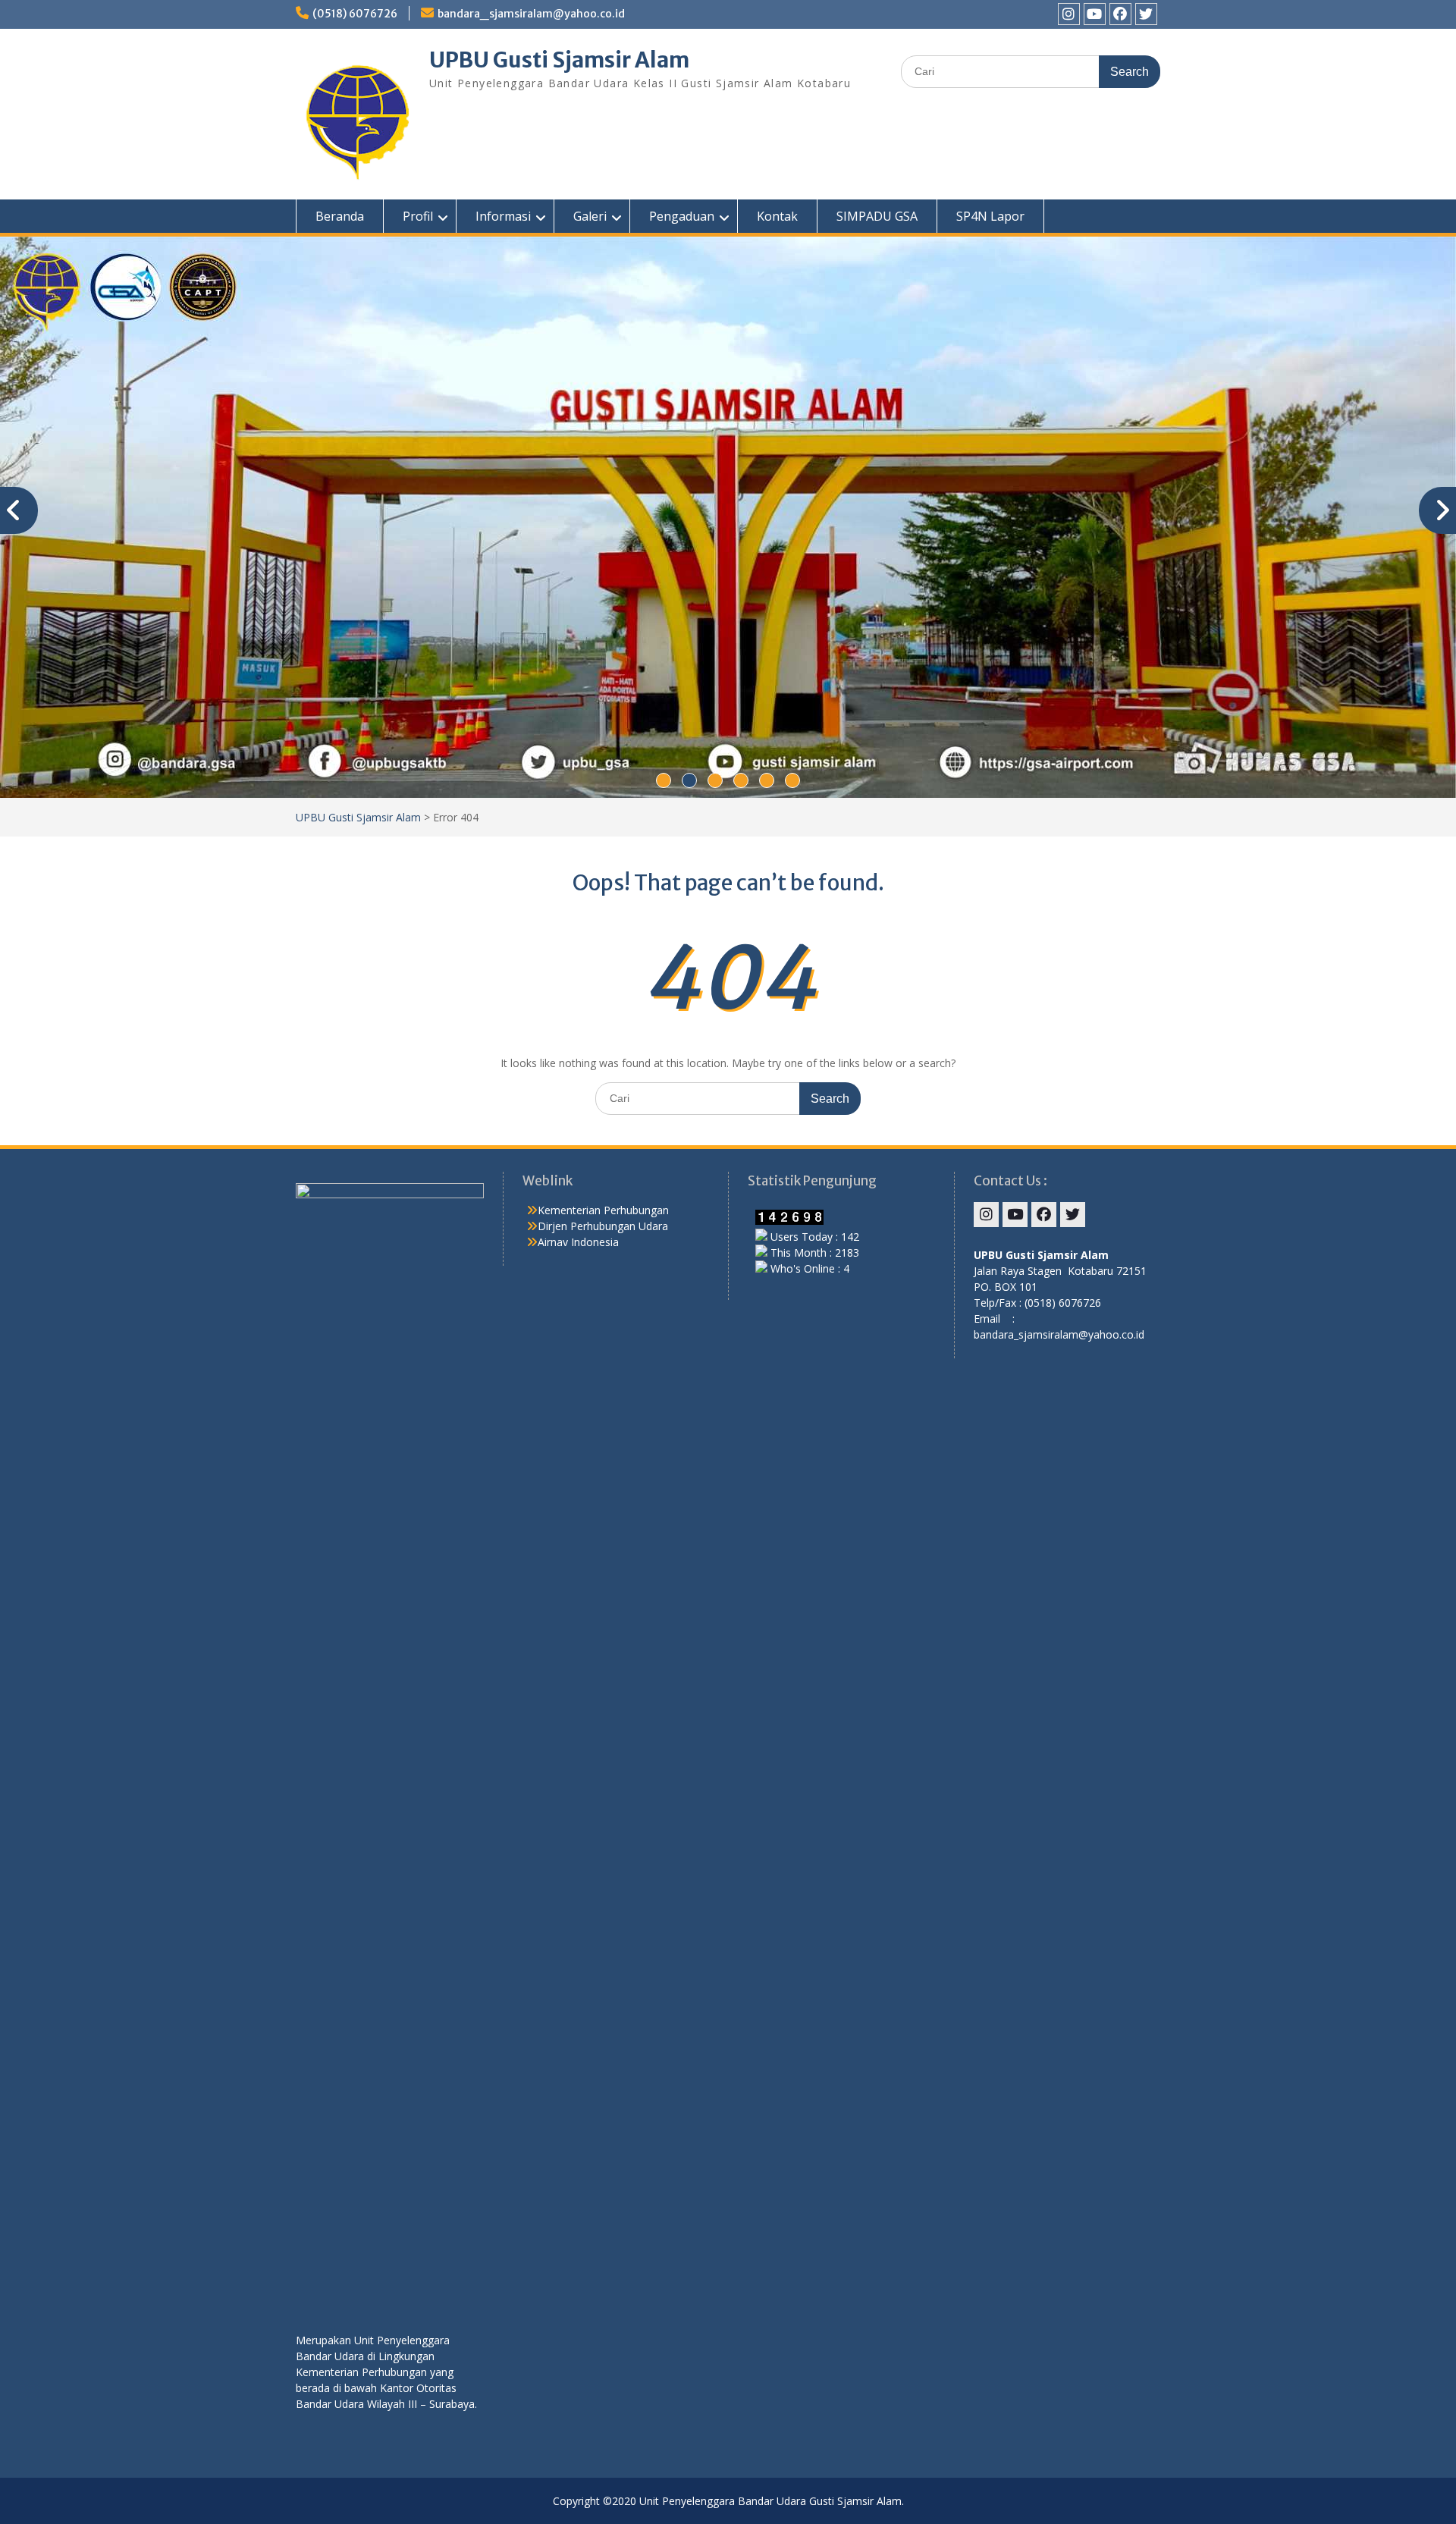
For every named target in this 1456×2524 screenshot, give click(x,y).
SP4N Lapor (990, 216)
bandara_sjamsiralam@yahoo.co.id (531, 14)
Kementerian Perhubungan (603, 1210)
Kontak (777, 216)
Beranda (340, 216)
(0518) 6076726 (355, 14)
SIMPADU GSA (877, 216)
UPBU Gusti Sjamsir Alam (559, 60)
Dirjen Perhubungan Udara (603, 1226)
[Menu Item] (1069, 14)
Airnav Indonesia (578, 1242)
